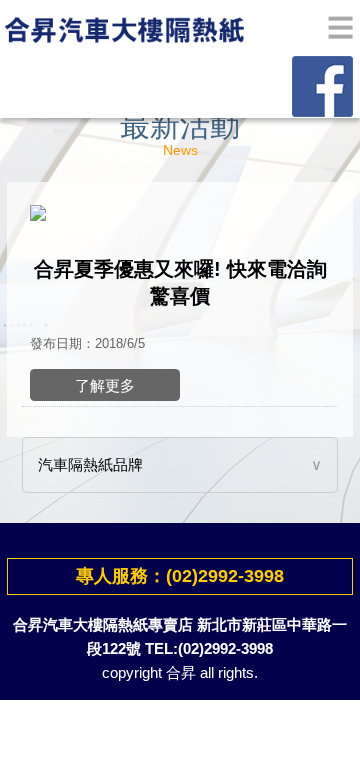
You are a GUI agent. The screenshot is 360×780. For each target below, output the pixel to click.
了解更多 (105, 385)
